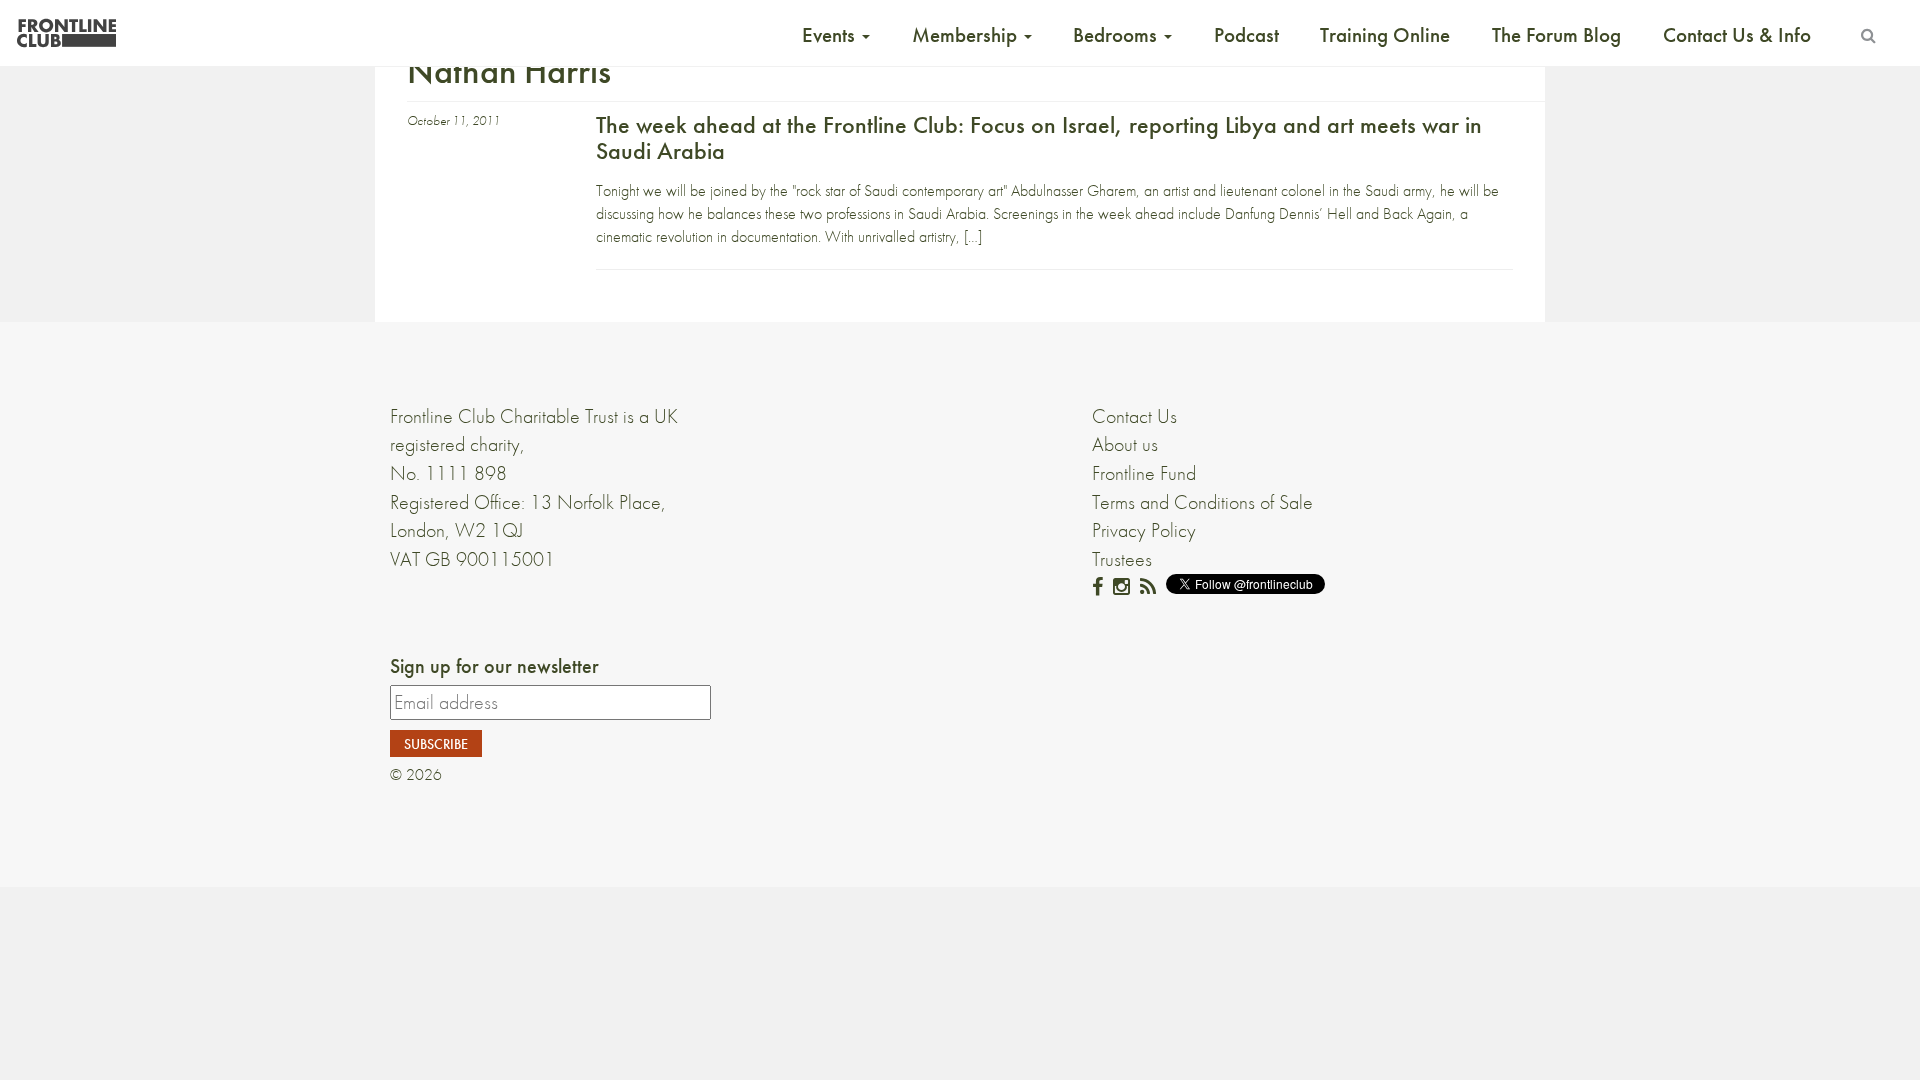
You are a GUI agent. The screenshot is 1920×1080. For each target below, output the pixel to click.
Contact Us (1134, 416)
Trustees (1122, 559)
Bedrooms (1117, 35)
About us (1125, 444)
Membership (967, 35)
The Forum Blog (1556, 35)
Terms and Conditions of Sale (1202, 502)
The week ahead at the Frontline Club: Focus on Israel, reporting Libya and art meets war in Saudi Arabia (1039, 137)
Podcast (1246, 35)
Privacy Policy (1144, 530)
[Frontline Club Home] (66, 27)
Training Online (1385, 35)
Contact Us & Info (1737, 35)
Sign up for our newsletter (494, 666)
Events (831, 35)
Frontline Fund (1144, 473)
